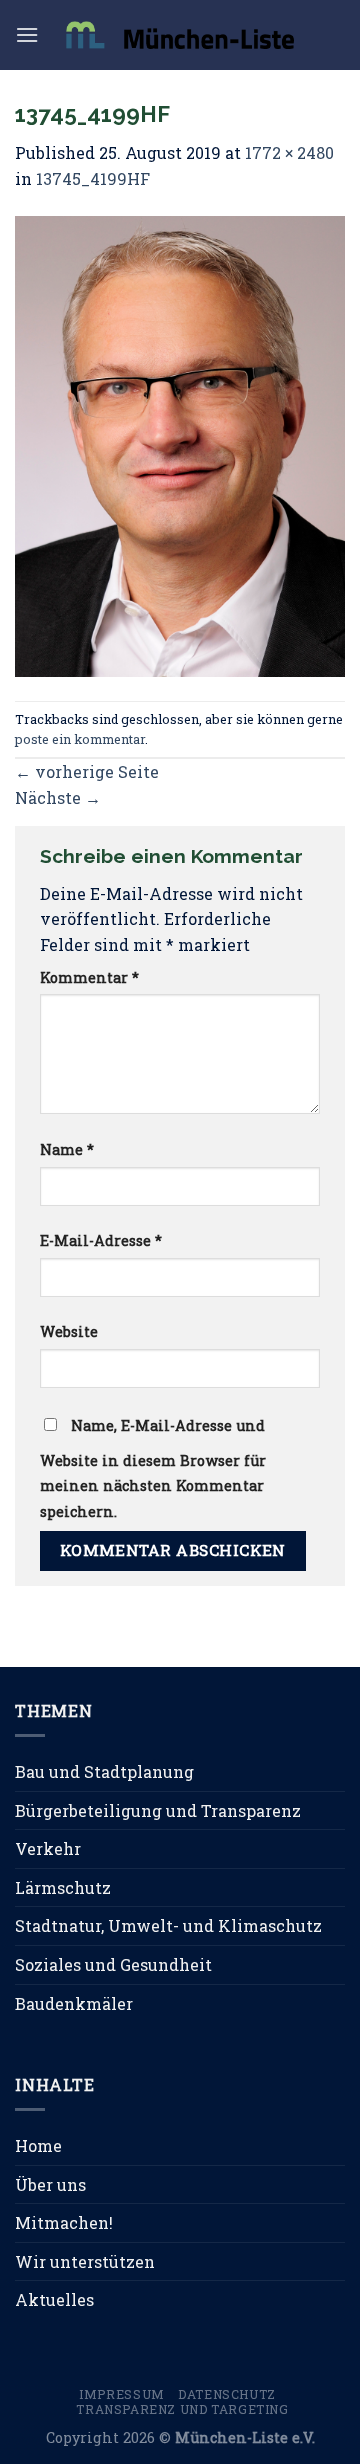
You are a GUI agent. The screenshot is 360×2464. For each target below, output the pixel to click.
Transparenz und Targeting (182, 2409)
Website (69, 1331)
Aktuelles (54, 2299)
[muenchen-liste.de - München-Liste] (180, 34)
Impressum (122, 2394)
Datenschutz (227, 2394)
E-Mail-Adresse (101, 1240)
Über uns (50, 2184)
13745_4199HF (93, 178)
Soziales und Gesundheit (113, 1964)
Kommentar (89, 977)
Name (67, 1149)
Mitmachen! (64, 2222)
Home (38, 2145)
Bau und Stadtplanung (104, 1771)
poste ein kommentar (80, 739)
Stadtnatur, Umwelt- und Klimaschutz (168, 1925)
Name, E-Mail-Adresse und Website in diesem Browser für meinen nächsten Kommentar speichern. (153, 1468)
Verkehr (48, 1848)
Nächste (58, 797)
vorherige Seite (87, 771)
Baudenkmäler (74, 2003)
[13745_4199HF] (180, 444)
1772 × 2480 (289, 152)
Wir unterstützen (85, 2261)
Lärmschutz (63, 1887)
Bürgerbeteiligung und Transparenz (158, 1810)
